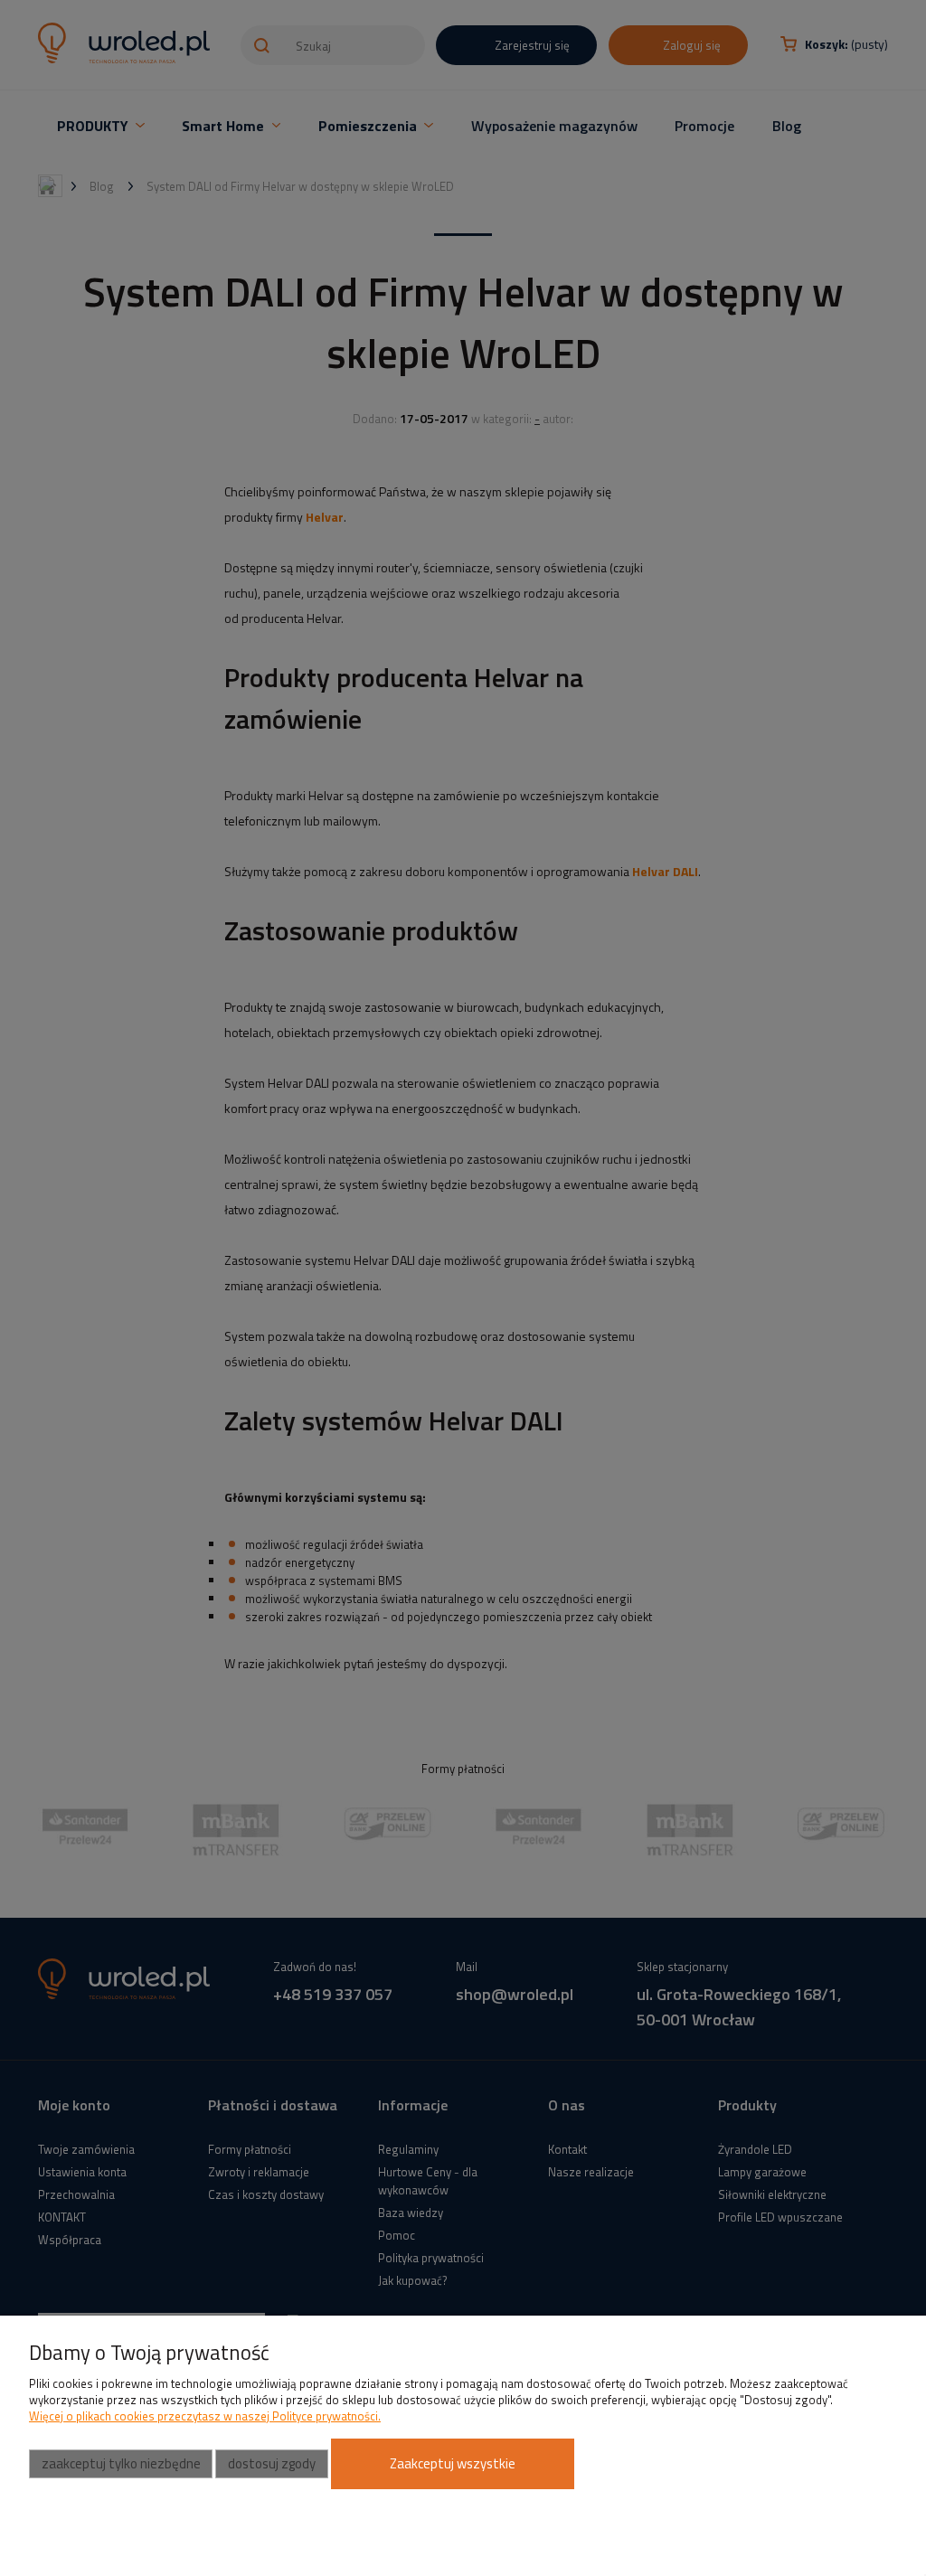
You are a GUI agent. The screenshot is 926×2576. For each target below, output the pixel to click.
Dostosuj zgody (272, 2463)
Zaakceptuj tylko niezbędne (121, 2463)
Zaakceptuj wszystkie (453, 2463)
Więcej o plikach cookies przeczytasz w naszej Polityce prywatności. (205, 2416)
